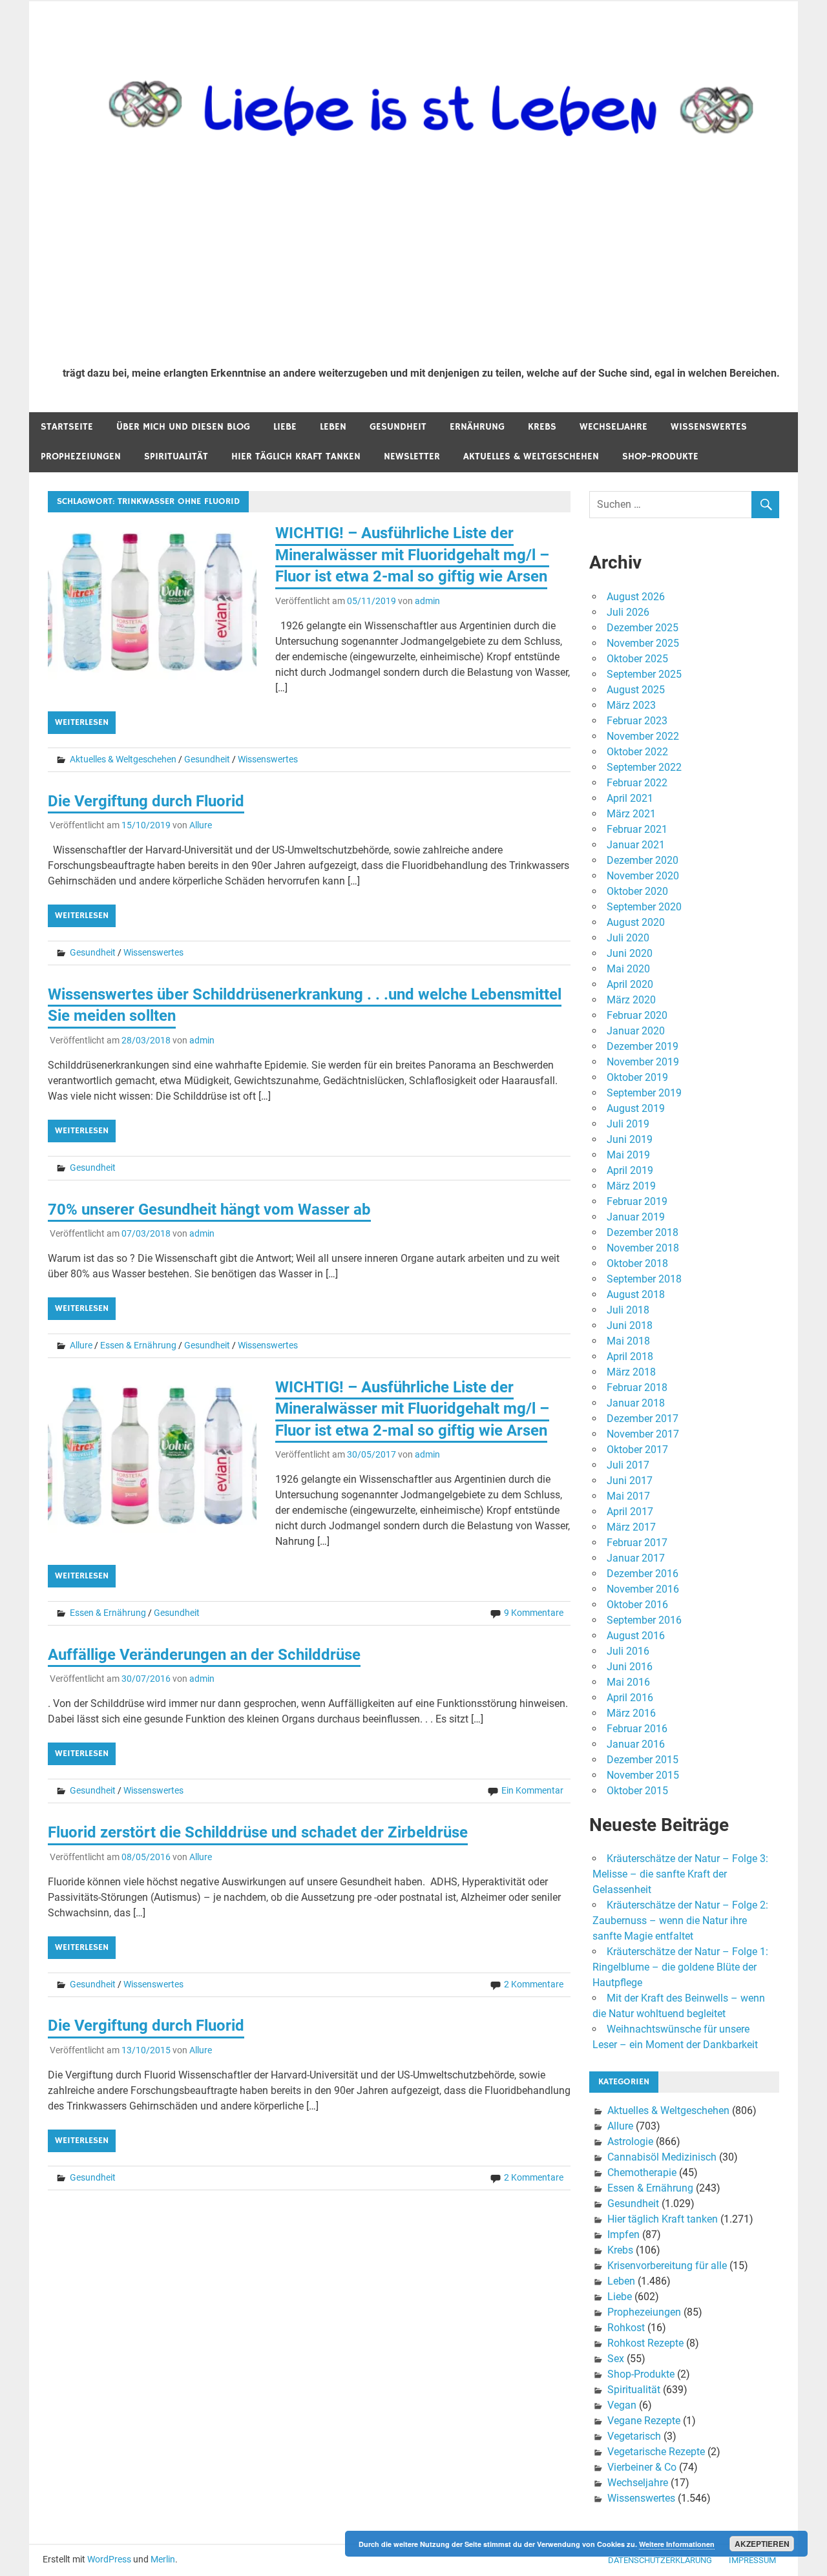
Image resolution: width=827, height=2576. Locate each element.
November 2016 (643, 1589)
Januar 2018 (636, 1403)
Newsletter (412, 456)
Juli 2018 (628, 1310)
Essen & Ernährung (138, 1345)
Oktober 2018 (637, 1263)
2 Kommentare (534, 1984)
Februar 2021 (637, 829)
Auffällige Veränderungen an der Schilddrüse (204, 1655)
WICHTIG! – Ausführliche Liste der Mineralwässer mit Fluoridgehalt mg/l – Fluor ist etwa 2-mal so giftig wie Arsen (412, 555)
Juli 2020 (628, 938)
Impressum (752, 2560)
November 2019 (643, 1062)
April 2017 (630, 1512)
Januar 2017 (636, 1558)
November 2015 (643, 1775)
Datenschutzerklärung (660, 2560)
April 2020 (630, 984)
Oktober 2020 (637, 891)
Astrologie (630, 2141)
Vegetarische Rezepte (656, 2452)
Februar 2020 (637, 1015)
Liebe (285, 427)
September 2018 (644, 1279)
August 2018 (636, 1294)
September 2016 (644, 1620)
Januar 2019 (636, 1217)
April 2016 (630, 1698)
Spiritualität (176, 456)
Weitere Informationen (677, 2544)
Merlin (163, 2559)
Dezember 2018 (643, 1232)
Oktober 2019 (637, 1077)
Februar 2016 (637, 1729)
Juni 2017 (630, 1481)
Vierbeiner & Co (642, 2467)
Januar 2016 (636, 1744)
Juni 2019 (630, 1139)
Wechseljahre (613, 427)
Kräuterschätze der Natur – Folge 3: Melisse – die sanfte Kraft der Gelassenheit (680, 1874)
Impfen (623, 2235)
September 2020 (644, 907)
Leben (333, 427)
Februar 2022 (637, 783)
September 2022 (644, 767)
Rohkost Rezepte (645, 2343)
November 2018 (643, 1248)
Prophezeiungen (81, 456)
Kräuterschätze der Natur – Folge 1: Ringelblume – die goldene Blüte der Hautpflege (680, 1967)
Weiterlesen (82, 722)
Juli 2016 (628, 1651)
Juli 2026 (628, 612)
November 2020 (643, 876)
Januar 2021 (636, 845)
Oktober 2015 (637, 1791)
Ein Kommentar (532, 1790)
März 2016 (631, 1713)
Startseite (67, 427)
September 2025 (644, 674)
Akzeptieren (762, 2544)
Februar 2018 (637, 1387)
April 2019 (630, 1170)
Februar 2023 (637, 721)
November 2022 (643, 736)
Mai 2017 (628, 1496)
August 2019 (636, 1108)
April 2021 (630, 798)
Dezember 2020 (643, 860)
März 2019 (631, 1186)
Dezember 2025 (643, 628)
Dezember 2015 (643, 1760)
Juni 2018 (630, 1325)
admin (427, 601)
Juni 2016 (630, 1667)
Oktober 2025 (637, 659)
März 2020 (631, 1000)
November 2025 (643, 643)
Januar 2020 (636, 1031)
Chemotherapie (642, 2173)
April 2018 (630, 1356)
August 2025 (636, 690)
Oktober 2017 (637, 1450)
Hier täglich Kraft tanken (296, 456)
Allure (201, 825)
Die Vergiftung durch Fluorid (146, 801)
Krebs (542, 427)
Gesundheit (398, 427)
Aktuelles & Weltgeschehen (531, 456)
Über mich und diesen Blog (183, 427)
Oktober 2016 (637, 1605)
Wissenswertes (709, 427)
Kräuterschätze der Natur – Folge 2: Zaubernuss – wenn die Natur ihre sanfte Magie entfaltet (680, 1921)
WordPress (109, 2559)
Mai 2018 (628, 1341)
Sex (616, 2359)
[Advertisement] (421, 260)
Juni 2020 (630, 953)
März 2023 (631, 705)
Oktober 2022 (637, 752)
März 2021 (631, 814)
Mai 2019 (628, 1155)
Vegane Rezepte (644, 2421)
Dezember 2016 (643, 1574)
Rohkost (626, 2328)
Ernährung (477, 427)
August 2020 (636, 922)
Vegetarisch (634, 2436)
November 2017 (643, 1434)
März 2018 (631, 1372)
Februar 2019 (637, 1201)
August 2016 (636, 1636)
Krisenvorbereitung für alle (667, 2266)
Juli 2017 (628, 1465)
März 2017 (631, 1527)
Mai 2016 (628, 1682)
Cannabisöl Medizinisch (662, 2157)
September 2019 (644, 1093)
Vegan (622, 2405)
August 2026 (636, 597)
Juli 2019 (628, 1124)
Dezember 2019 (643, 1046)
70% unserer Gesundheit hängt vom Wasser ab (209, 1209)
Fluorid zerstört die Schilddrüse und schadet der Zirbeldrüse (258, 1832)
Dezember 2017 (643, 1419)
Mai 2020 (628, 969)
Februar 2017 (637, 1543)
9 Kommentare (534, 1613)
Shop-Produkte (660, 456)
